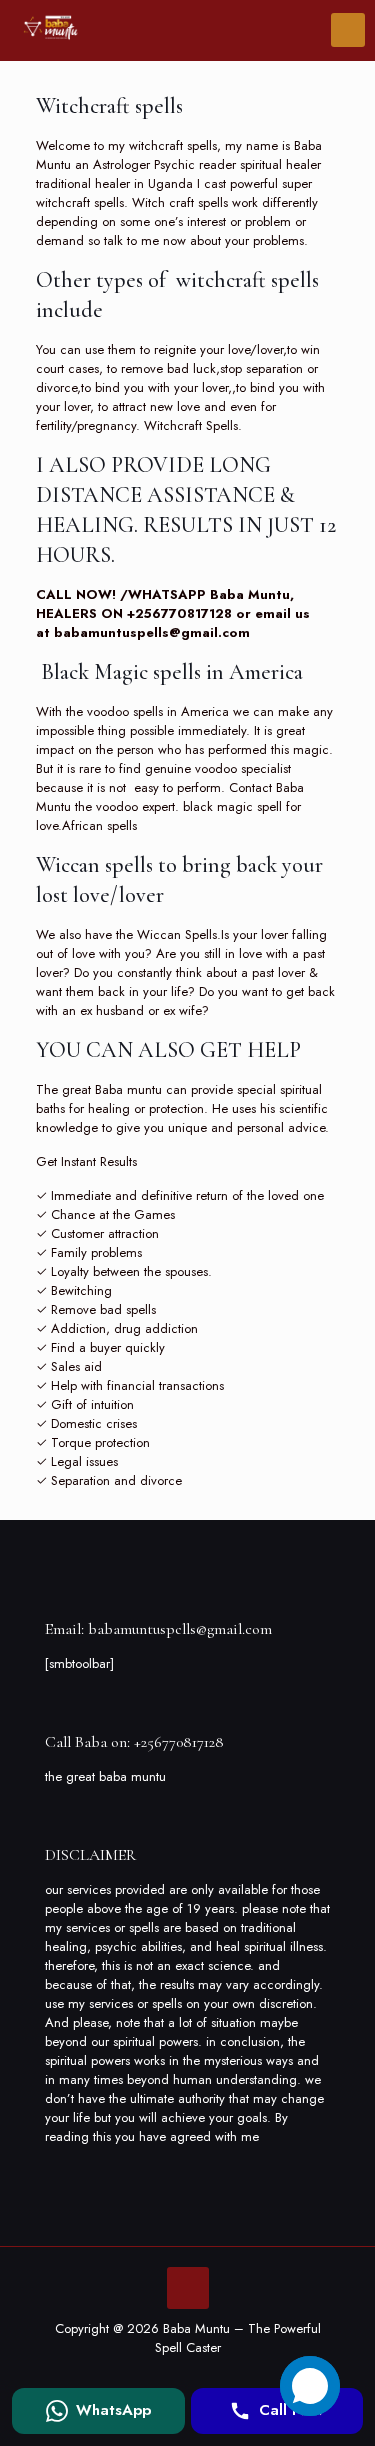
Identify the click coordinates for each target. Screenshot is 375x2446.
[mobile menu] (348, 30)
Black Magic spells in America (169, 672)
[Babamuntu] (50, 30)
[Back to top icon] (188, 2288)
